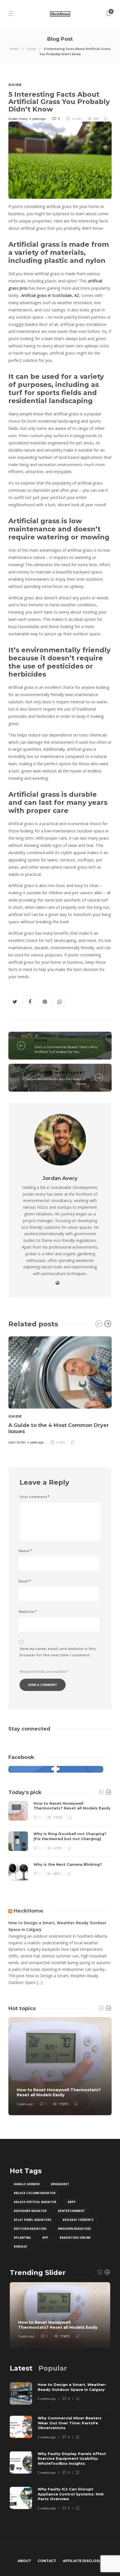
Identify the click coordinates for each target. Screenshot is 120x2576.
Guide (31, 49)
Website (27, 1612)
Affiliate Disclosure (84, 2561)
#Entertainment (71, 2211)
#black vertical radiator (35, 2202)
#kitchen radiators (30, 2229)
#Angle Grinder (27, 2184)
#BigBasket (60, 2184)
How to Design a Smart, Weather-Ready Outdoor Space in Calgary (57, 1926)
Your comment (34, 1497)
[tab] (21, 2368)
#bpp (72, 2202)
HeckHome (28, 1911)
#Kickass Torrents (78, 2220)
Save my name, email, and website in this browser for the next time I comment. (58, 1652)
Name (25, 1551)
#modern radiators (74, 2229)
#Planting (22, 2238)
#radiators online (75, 2238)
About (24, 2561)
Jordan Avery (18, 119)
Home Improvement (63, 1073)
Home (14, 49)
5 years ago (25, 2104)
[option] (60, 1389)
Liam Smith (17, 1442)
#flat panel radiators (33, 2220)
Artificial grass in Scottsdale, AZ (50, 295)
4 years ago (37, 119)
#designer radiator (30, 2211)
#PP (45, 2238)
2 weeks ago (47, 2399)
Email (25, 1581)
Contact (47, 2561)
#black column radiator (35, 2193)
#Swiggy (21, 2247)
